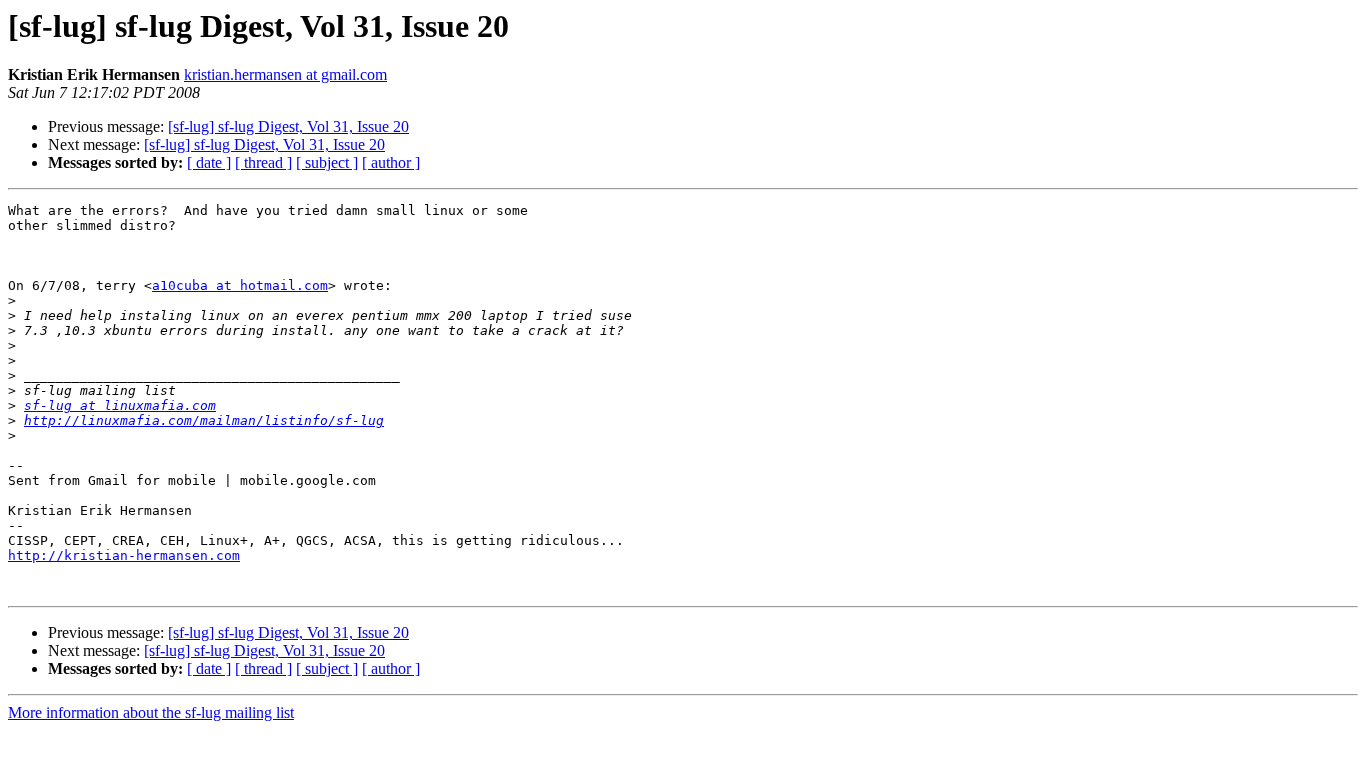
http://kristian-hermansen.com (124, 555)
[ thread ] (263, 162)
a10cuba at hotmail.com (240, 285)
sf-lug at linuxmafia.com (120, 405)
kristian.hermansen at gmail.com (285, 74)
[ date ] (209, 162)
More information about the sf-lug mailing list (151, 712)
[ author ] (391, 162)
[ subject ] (327, 162)
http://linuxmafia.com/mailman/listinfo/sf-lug (204, 420)
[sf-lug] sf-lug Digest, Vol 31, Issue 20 (288, 126)
